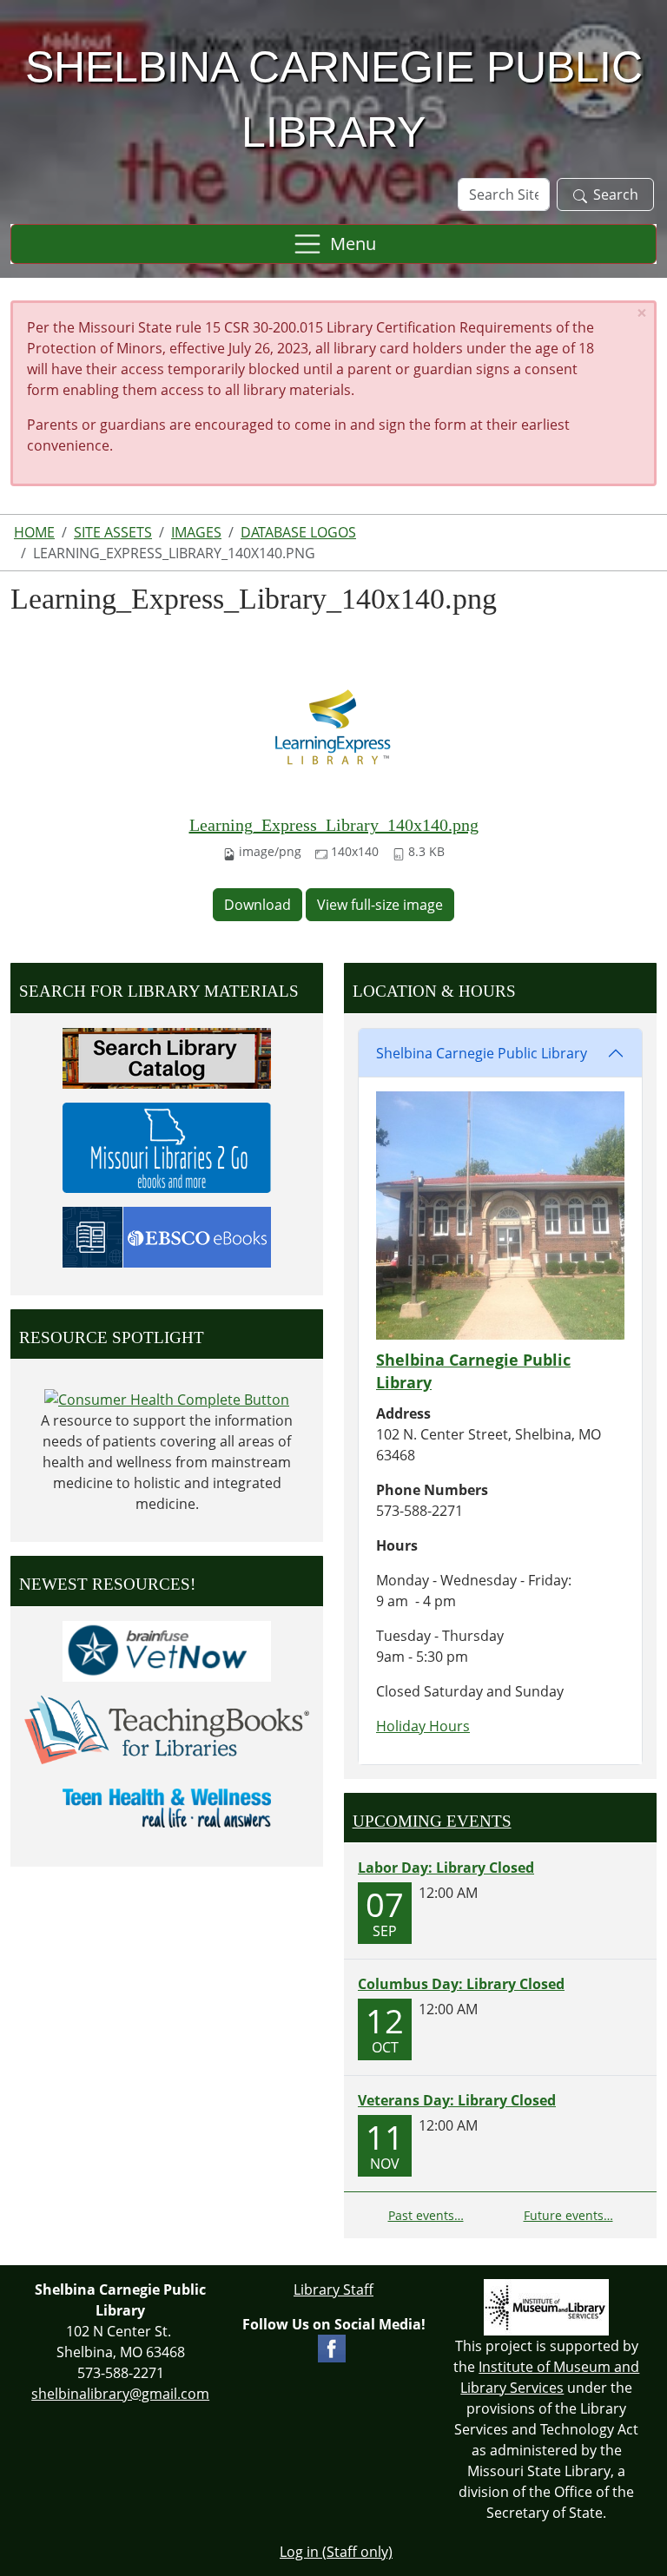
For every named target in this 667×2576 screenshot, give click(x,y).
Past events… (426, 2215)
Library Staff (333, 2289)
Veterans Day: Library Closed (457, 2100)
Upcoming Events (432, 1821)
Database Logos (298, 532)
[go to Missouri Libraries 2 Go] (167, 1146)
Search (616, 194)
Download (258, 905)
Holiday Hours (423, 1726)
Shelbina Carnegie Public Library (482, 1053)
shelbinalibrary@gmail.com (120, 2394)
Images (196, 532)
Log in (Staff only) (336, 2552)
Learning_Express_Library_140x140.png (334, 825)
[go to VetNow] (167, 1650)
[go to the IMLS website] (547, 2307)
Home (34, 532)
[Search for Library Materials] (167, 1057)
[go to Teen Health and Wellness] (167, 1807)
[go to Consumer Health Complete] (167, 1398)
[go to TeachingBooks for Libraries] (167, 1728)
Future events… (568, 2215)
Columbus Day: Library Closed (461, 1984)
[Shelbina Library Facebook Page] (332, 2347)
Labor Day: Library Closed (446, 1868)
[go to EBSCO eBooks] (167, 1235)
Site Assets (113, 532)
